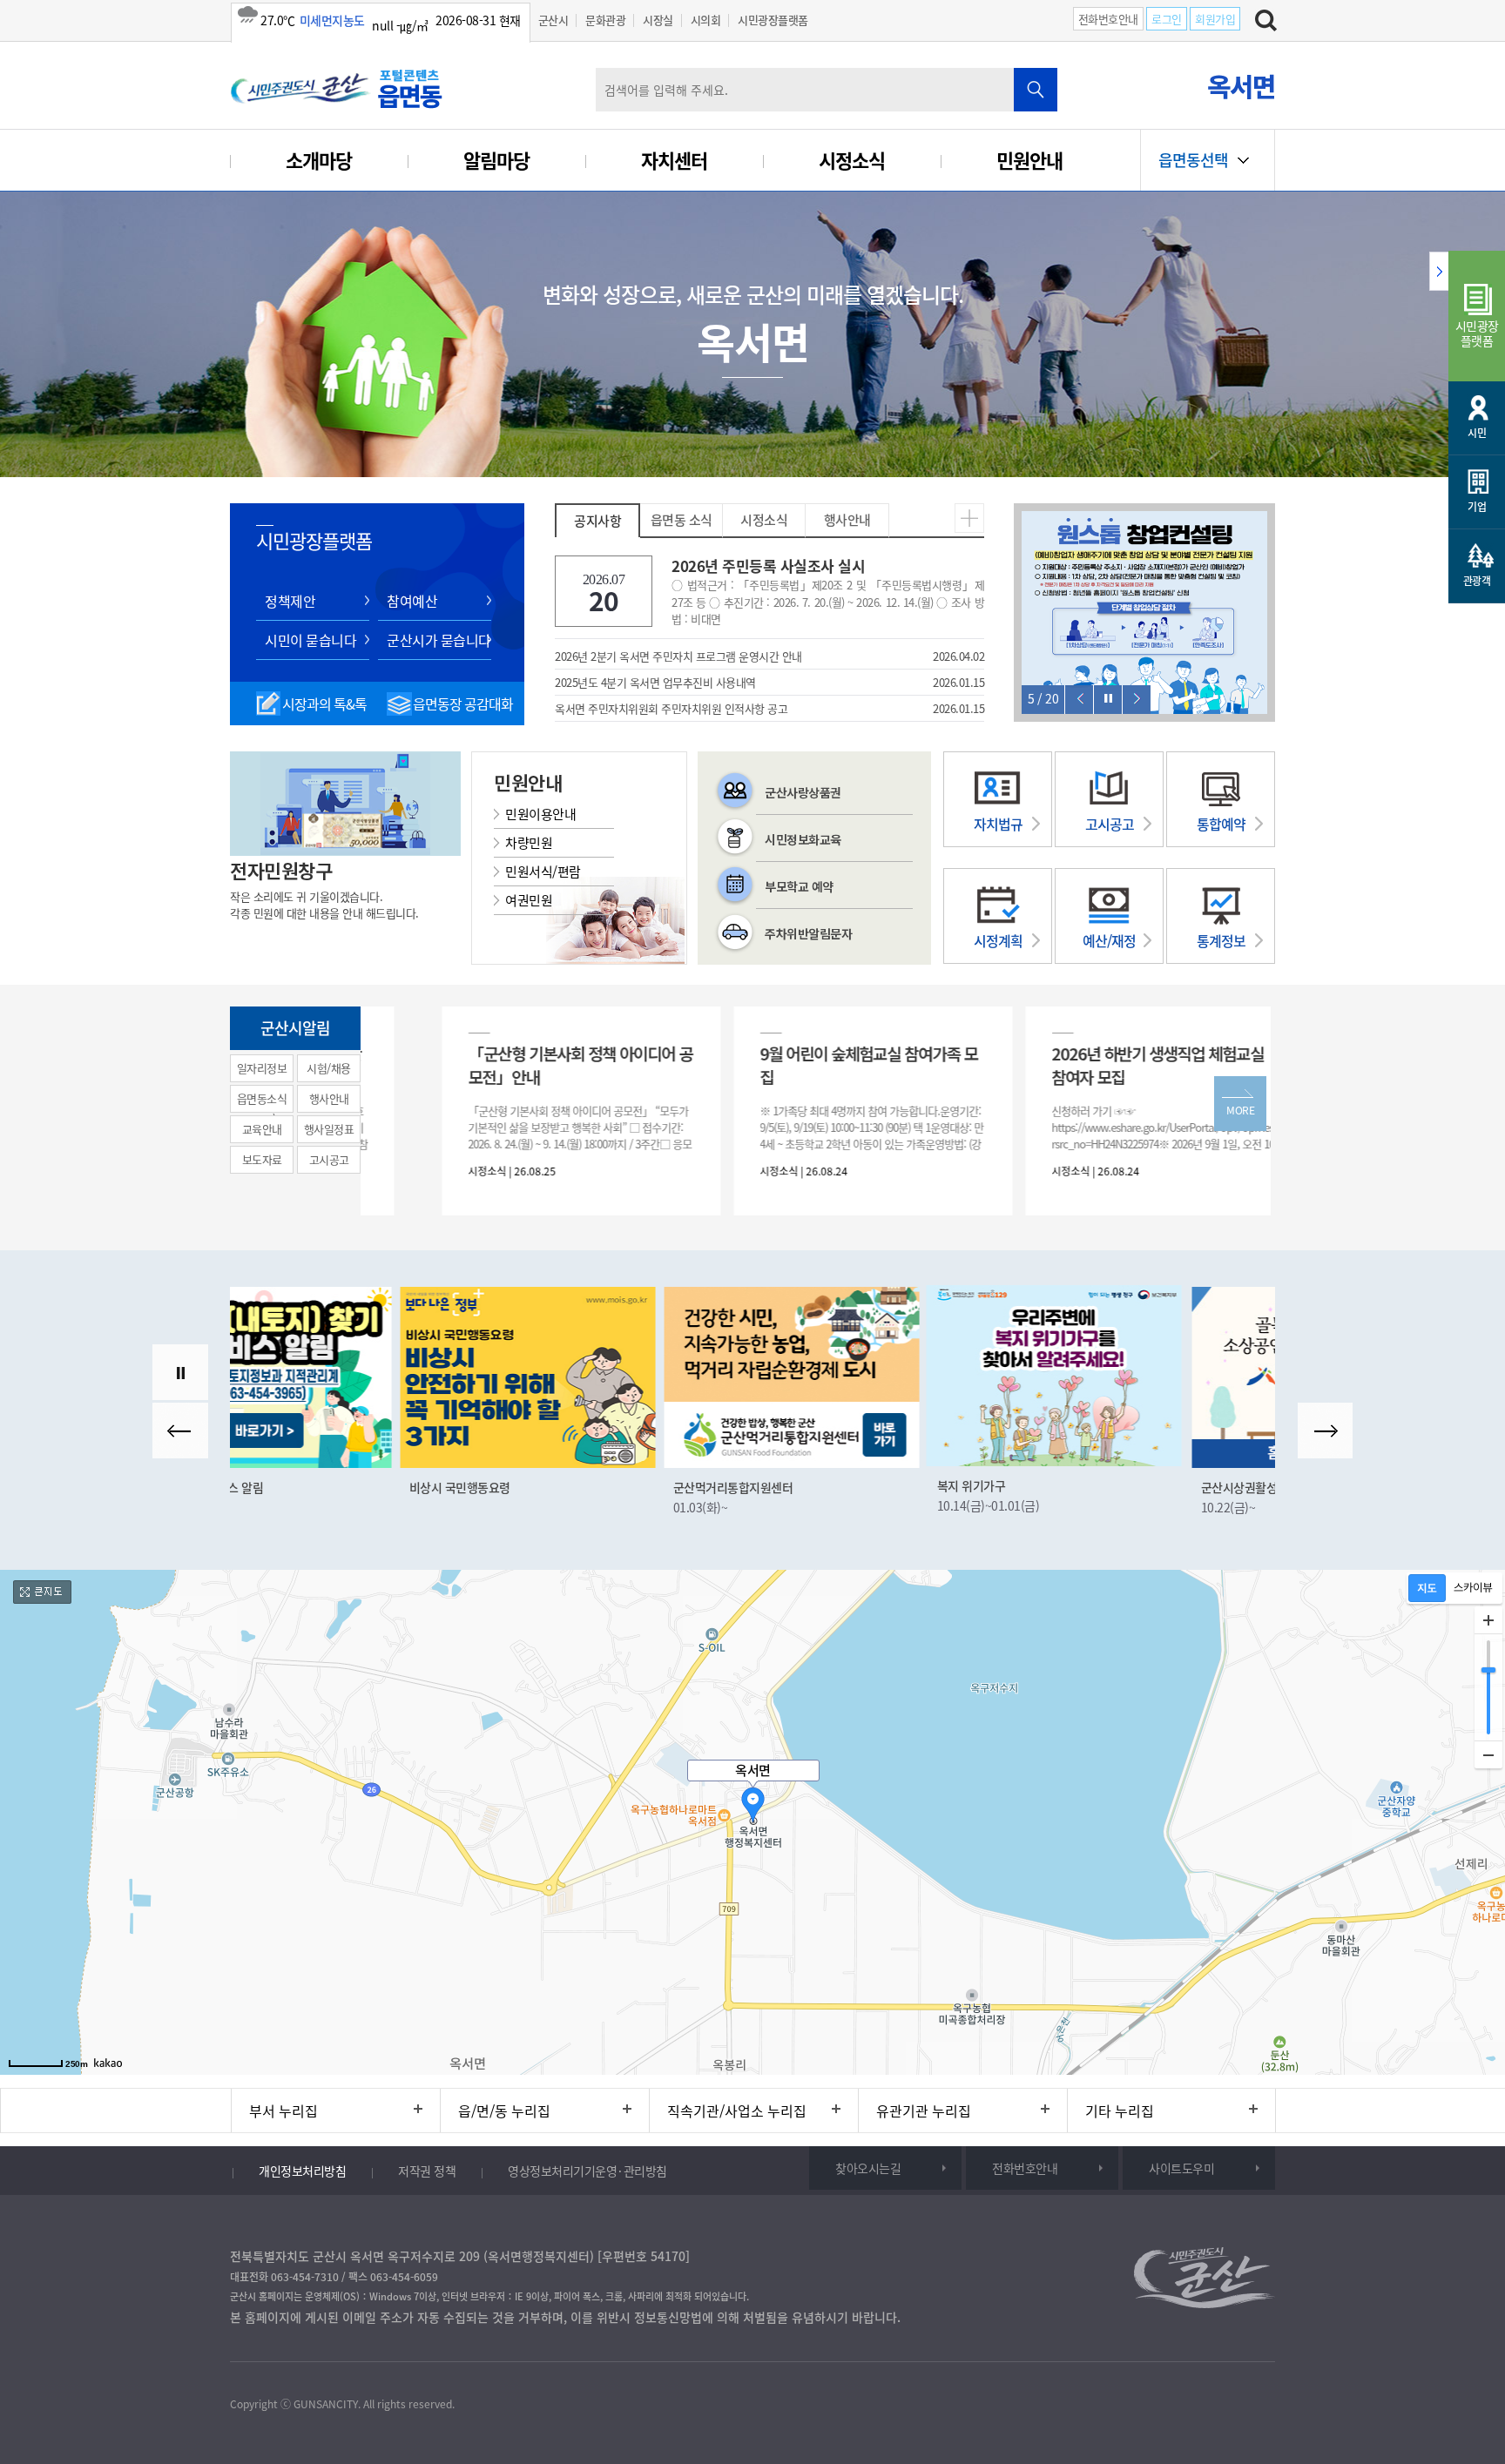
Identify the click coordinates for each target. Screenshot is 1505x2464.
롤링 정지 (180, 1372)
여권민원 (529, 900)
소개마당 (319, 160)
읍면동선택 (1193, 160)
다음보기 (1326, 1431)
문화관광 (605, 20)
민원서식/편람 (543, 872)
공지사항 (597, 521)
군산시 (553, 20)
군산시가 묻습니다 (439, 640)
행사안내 (847, 520)
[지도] (1427, 1588)
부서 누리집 (283, 2111)
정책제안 (290, 601)
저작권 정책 (427, 2171)
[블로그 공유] (355, 2363)
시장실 (658, 20)
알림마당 (496, 160)
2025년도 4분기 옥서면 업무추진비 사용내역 (655, 682)
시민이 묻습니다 (310, 640)
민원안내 (1029, 160)
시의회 (706, 20)
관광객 (1477, 581)
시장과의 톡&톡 (324, 704)
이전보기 (180, 1431)
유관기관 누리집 (924, 2111)
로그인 (1167, 19)
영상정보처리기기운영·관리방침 (587, 2171)
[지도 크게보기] (44, 1592)
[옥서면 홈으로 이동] (339, 88)
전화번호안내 (1108, 19)
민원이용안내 (540, 814)
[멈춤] (1109, 700)
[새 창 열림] (361, 1377)
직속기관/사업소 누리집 (737, 2111)
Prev (1079, 700)
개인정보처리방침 (302, 2171)
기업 (1477, 507)
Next (1137, 700)
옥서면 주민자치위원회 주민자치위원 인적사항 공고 (671, 708)
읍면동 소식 (682, 520)
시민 (1477, 433)
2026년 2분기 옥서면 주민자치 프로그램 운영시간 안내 (678, 656)
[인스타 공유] (318, 2363)
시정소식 (852, 160)
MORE (1240, 1110)
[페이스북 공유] (246, 2363)
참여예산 (412, 601)
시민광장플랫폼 (773, 20)
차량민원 (529, 843)
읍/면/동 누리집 (504, 2111)
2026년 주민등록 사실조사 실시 (828, 591)
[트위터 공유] (283, 2363)
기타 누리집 (1120, 2111)
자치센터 (674, 160)
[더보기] (969, 515)
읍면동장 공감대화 (463, 704)
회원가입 (1215, 19)
